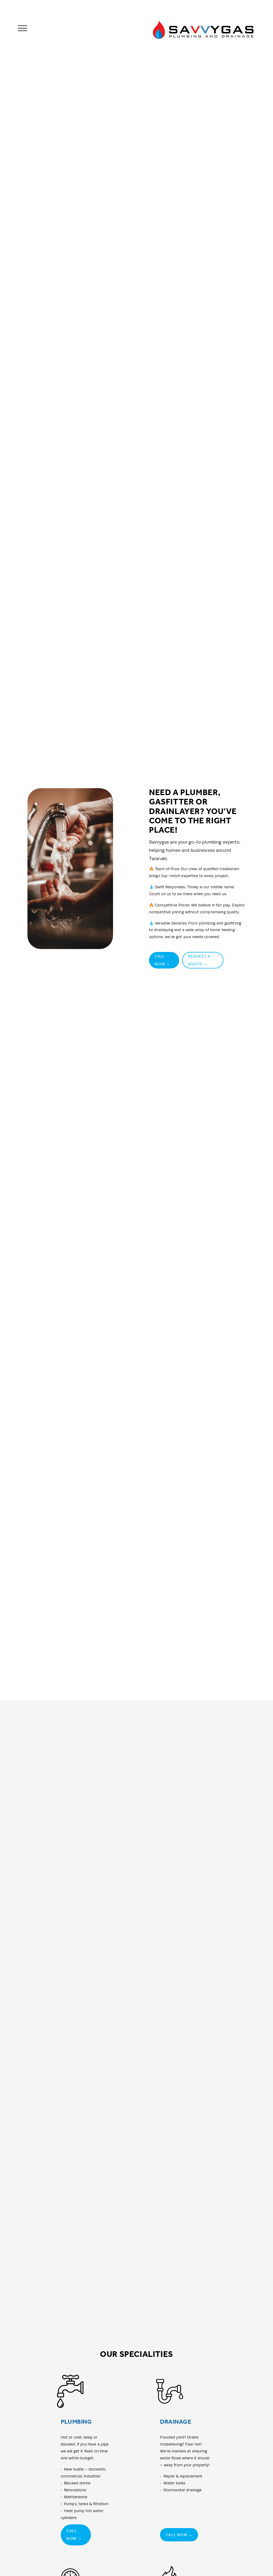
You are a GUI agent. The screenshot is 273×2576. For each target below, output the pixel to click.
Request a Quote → (199, 960)
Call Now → (162, 960)
